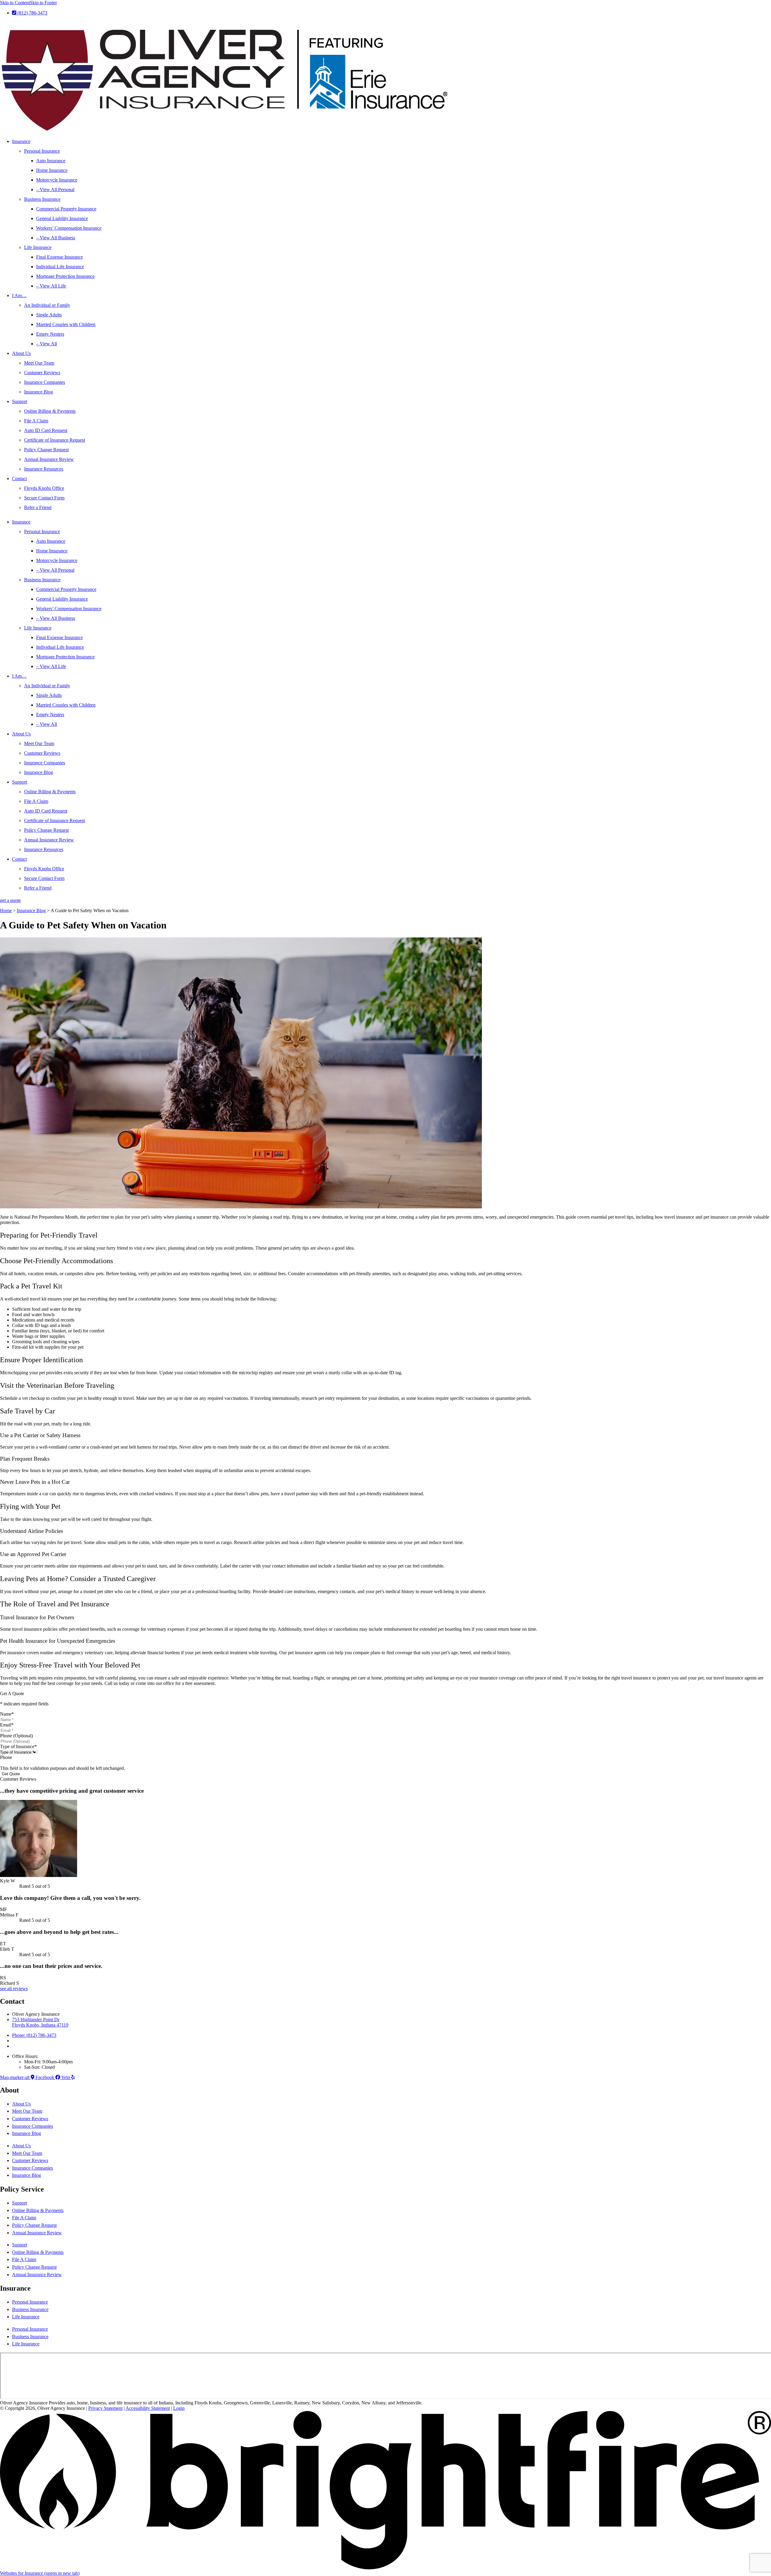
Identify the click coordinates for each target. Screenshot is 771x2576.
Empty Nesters (50, 334)
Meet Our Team (39, 363)
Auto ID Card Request (46, 430)
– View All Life (51, 286)
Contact (19, 479)
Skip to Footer (43, 3)
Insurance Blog (39, 392)
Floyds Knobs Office (44, 488)
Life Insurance (38, 247)
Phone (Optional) (16, 1736)
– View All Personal (55, 190)
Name (7, 1714)
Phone (6, 1757)
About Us (21, 353)
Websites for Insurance (40, 2573)
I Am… (19, 295)
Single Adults (49, 315)
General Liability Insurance (62, 218)
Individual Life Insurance (60, 267)
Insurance (21, 141)
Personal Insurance (42, 151)
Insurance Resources (44, 469)
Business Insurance (42, 199)
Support (20, 401)
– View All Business (56, 238)
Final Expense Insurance (59, 257)
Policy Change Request (46, 450)
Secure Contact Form (44, 498)
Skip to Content (15, 3)
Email (7, 1725)
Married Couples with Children (66, 324)
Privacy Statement (105, 2408)
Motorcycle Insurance (57, 180)
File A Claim (36, 421)
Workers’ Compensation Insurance (69, 228)
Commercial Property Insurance (66, 209)
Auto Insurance (51, 161)
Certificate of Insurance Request (55, 440)
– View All (47, 344)
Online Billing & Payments (50, 411)
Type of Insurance (18, 1746)
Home (6, 910)
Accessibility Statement (148, 2408)
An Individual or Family (47, 305)
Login (179, 2408)
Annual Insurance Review (49, 459)
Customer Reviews (42, 373)
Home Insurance (52, 170)
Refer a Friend (38, 507)
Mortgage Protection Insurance (65, 276)
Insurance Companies (45, 382)
